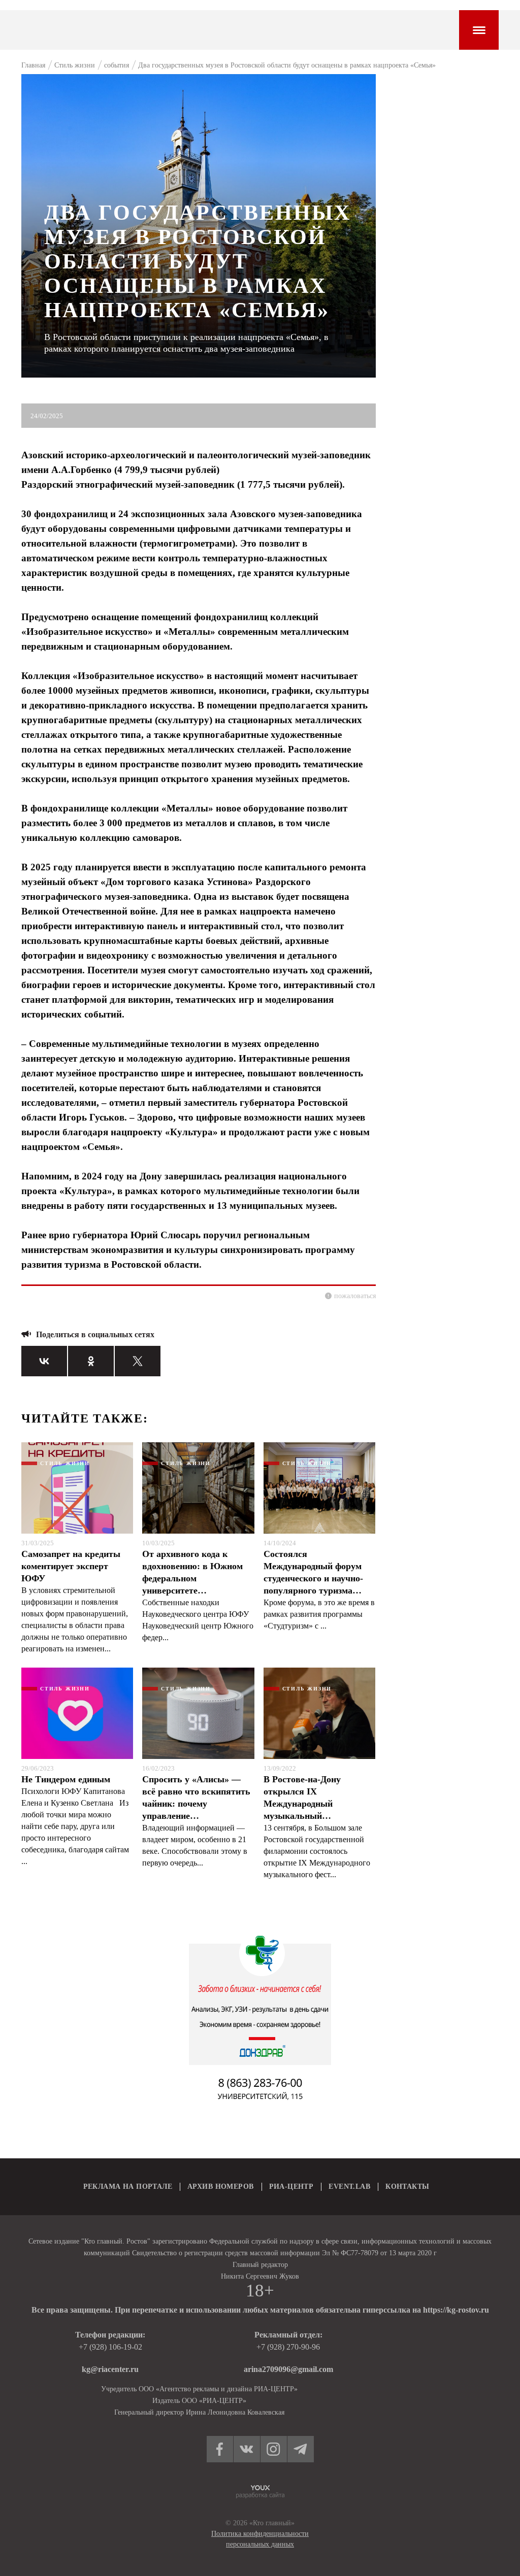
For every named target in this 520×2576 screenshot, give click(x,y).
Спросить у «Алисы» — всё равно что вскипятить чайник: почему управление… (196, 1798)
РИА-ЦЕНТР (291, 2187)
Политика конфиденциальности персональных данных (260, 2539)
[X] (138, 1361)
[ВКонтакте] (44, 1361)
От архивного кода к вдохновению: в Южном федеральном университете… (192, 1572)
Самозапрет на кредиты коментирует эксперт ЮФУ (71, 1566)
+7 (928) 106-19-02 (110, 2347)
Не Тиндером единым (66, 1779)
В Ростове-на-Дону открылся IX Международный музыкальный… (302, 1798)
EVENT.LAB (349, 2187)
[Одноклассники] (91, 1361)
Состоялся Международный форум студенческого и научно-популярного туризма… (313, 1572)
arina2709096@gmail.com (288, 2369)
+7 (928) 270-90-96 (288, 2347)
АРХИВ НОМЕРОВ (220, 2187)
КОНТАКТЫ (407, 2187)
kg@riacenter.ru (110, 2369)
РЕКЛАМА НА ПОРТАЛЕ (128, 2187)
